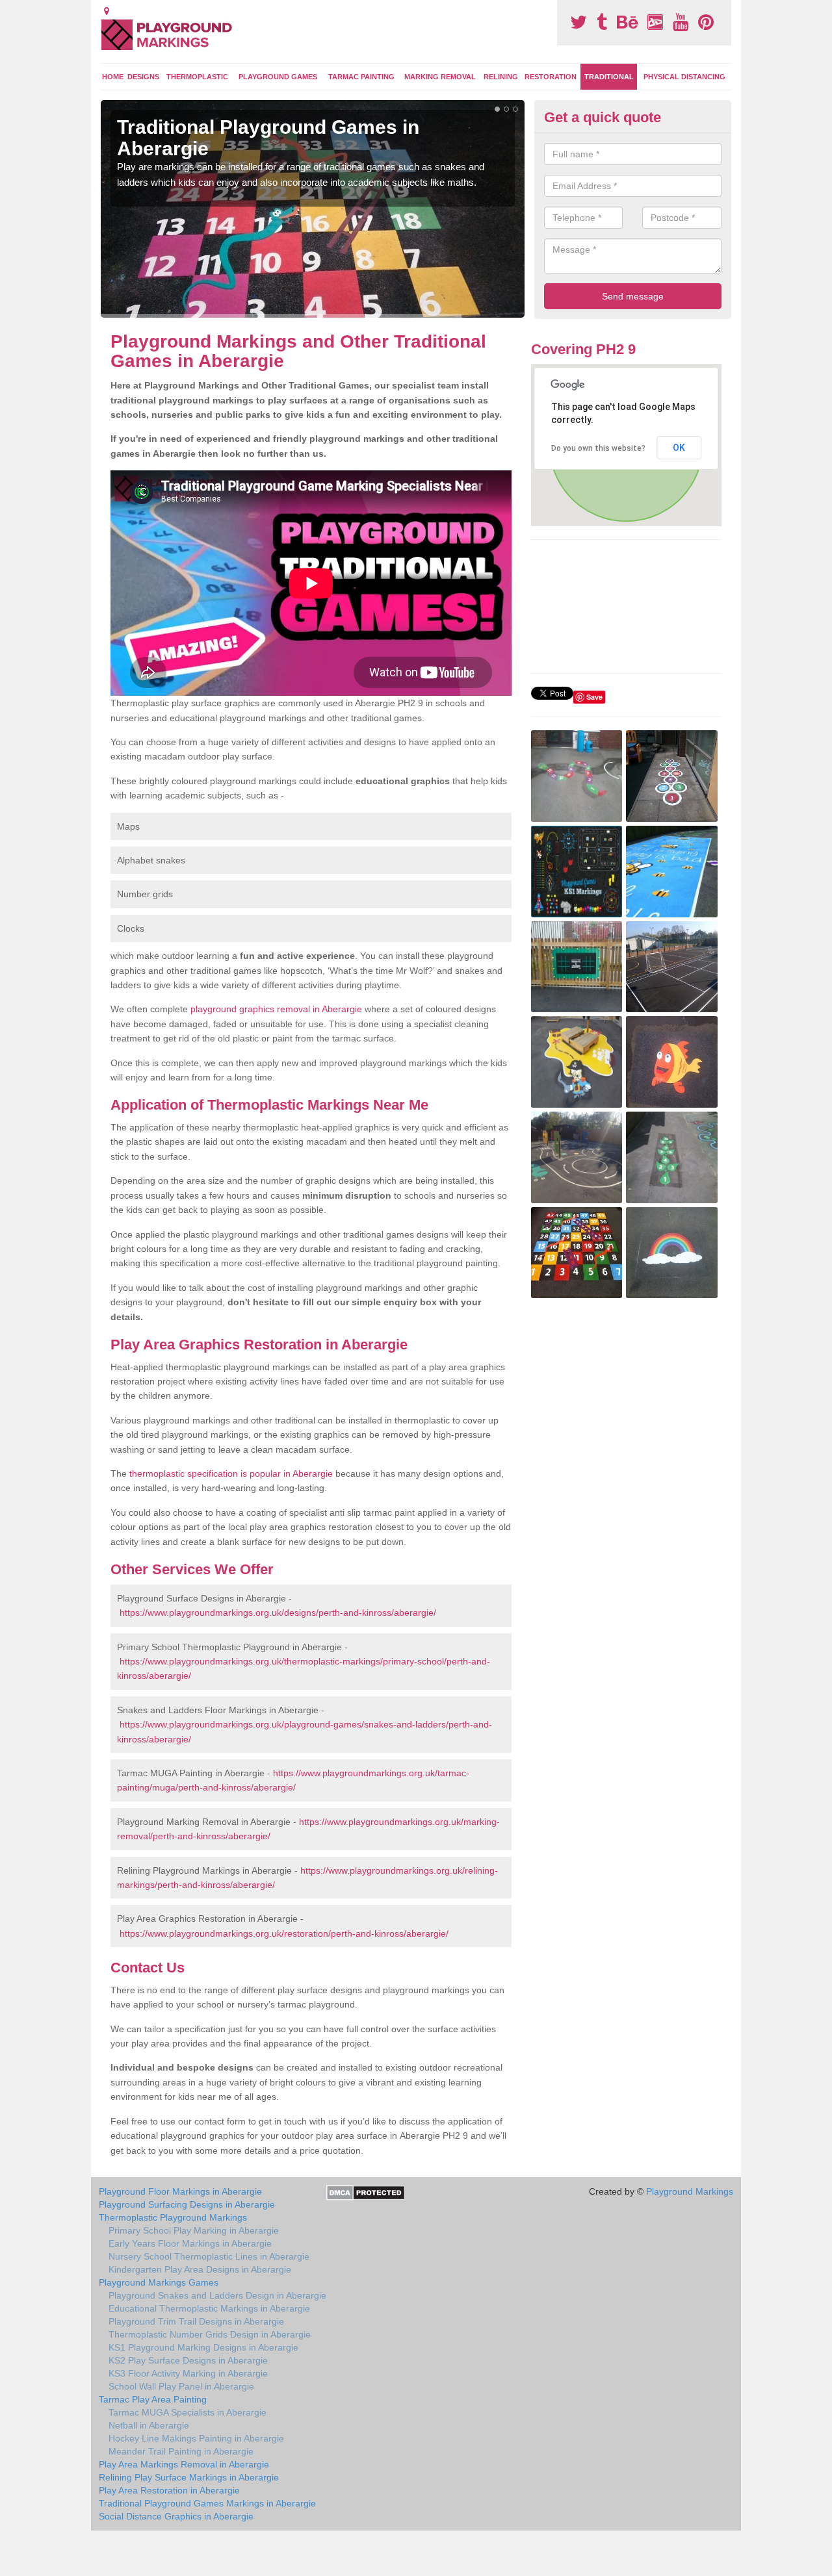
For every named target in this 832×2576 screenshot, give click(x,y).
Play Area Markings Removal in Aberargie (184, 2464)
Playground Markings (690, 2191)
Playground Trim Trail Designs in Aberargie (196, 2321)
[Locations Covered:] (107, 11)
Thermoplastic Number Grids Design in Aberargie (210, 2334)
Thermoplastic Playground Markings (173, 2217)
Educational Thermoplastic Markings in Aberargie (209, 2308)
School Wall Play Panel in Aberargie (181, 2386)
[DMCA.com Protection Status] (366, 2192)
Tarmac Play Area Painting (153, 2399)
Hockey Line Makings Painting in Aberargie (196, 2438)
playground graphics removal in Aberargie (276, 1009)
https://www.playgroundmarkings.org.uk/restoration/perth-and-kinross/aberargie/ (284, 1933)
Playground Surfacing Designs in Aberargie (187, 2204)
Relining (501, 77)
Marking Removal (440, 77)
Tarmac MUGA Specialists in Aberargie (188, 2412)
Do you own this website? (598, 448)
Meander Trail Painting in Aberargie (181, 2451)
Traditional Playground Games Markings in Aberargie (207, 2503)
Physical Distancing (684, 77)
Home (113, 77)
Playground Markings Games (159, 2282)
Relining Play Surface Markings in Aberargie (189, 2477)
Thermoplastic (197, 77)
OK (679, 448)
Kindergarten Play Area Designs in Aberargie (200, 2269)
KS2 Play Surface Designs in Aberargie (188, 2360)
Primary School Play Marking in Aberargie (194, 2230)
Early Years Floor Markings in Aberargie (190, 2243)
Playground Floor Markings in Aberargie (180, 2191)
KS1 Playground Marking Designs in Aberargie (203, 2347)
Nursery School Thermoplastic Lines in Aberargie (209, 2256)
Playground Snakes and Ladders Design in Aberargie (217, 2295)
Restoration (551, 77)
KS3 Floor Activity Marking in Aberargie (188, 2373)
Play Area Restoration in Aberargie (169, 2490)
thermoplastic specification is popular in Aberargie (231, 1473)
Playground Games (278, 77)
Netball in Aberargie (149, 2425)
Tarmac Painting (361, 77)
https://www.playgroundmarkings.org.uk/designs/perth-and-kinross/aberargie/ (278, 1613)
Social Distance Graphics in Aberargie (176, 2516)
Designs (143, 77)
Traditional (609, 77)
